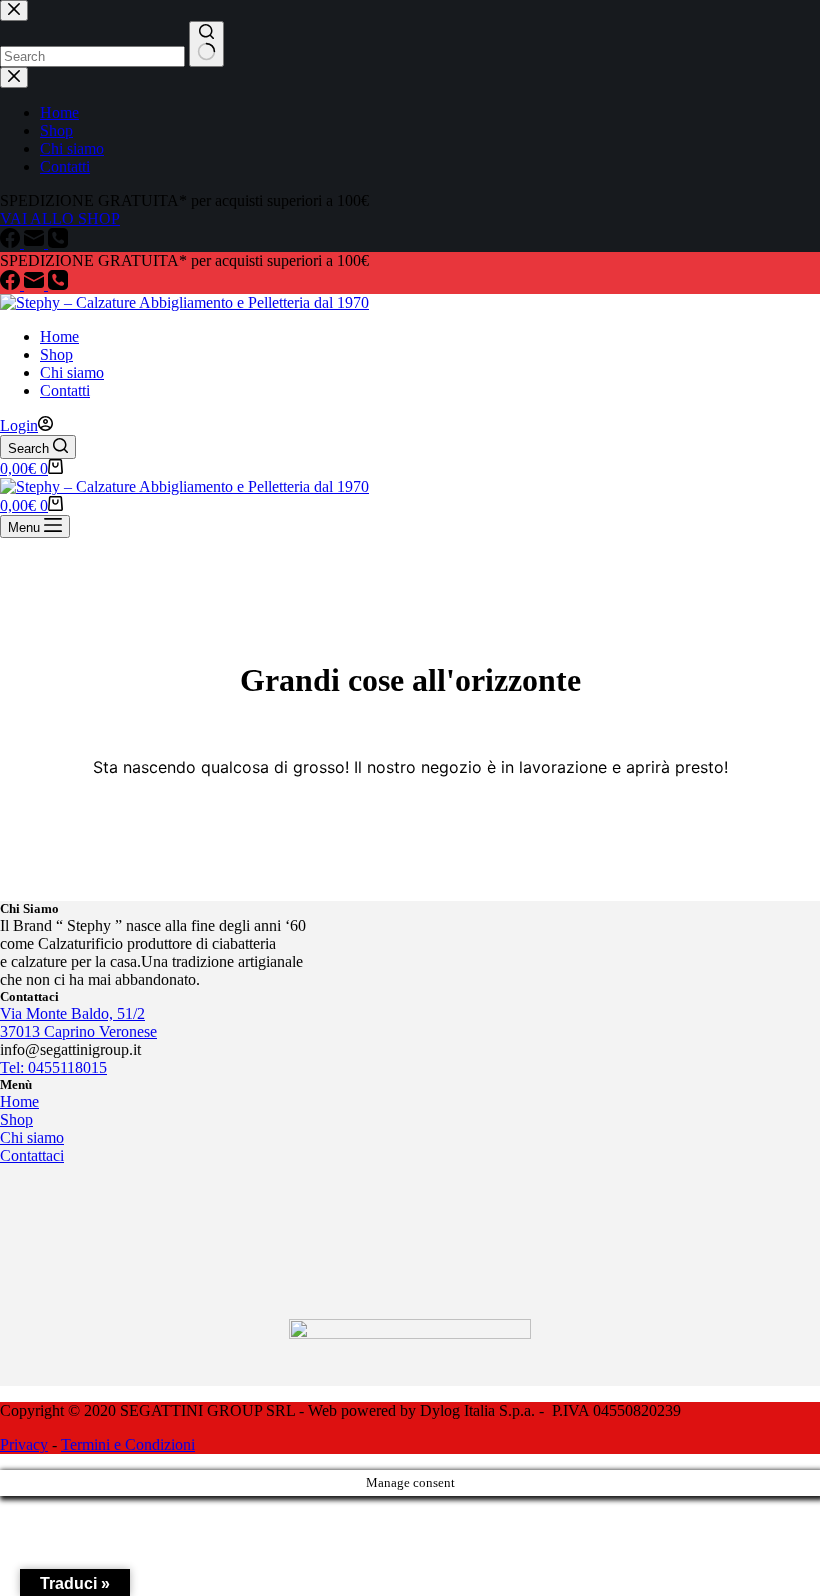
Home (59, 336)
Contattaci (32, 1155)
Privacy (24, 1444)
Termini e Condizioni (128, 1444)
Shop (56, 354)
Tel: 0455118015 (53, 1067)
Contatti (65, 390)
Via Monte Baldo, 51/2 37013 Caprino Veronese (78, 1022)
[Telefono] (58, 284)
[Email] (36, 284)
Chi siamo (72, 372)
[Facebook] (12, 284)
